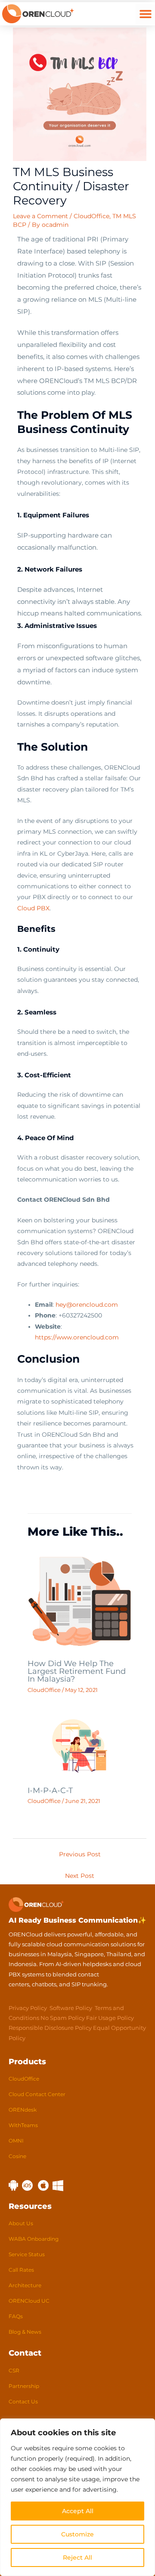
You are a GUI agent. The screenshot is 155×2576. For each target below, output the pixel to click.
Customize (77, 2534)
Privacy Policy (28, 2008)
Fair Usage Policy (110, 2018)
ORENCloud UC (29, 2301)
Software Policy (71, 2008)
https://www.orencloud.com (77, 1337)
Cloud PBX (33, 908)
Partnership (24, 2386)
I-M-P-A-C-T (50, 1790)
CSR (14, 2370)
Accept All (78, 2511)
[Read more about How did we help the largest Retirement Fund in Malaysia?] (80, 1601)
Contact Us (23, 2401)
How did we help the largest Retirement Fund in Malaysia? (77, 1671)
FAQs (16, 2316)
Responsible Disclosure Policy (50, 2028)
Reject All (77, 2557)
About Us (21, 2223)
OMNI (16, 2141)
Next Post (80, 1876)
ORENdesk (23, 2110)
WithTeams (23, 2125)
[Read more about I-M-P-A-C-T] (80, 1745)
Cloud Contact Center (37, 2094)
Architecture (25, 2285)
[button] (145, 14)
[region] (77, 2497)
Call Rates (21, 2270)
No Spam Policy (63, 2018)
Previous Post (80, 1854)
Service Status (27, 2254)
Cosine (17, 2156)
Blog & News (25, 2332)
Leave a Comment (40, 216)
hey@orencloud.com (87, 1305)
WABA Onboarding (34, 2239)
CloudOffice (91, 216)
